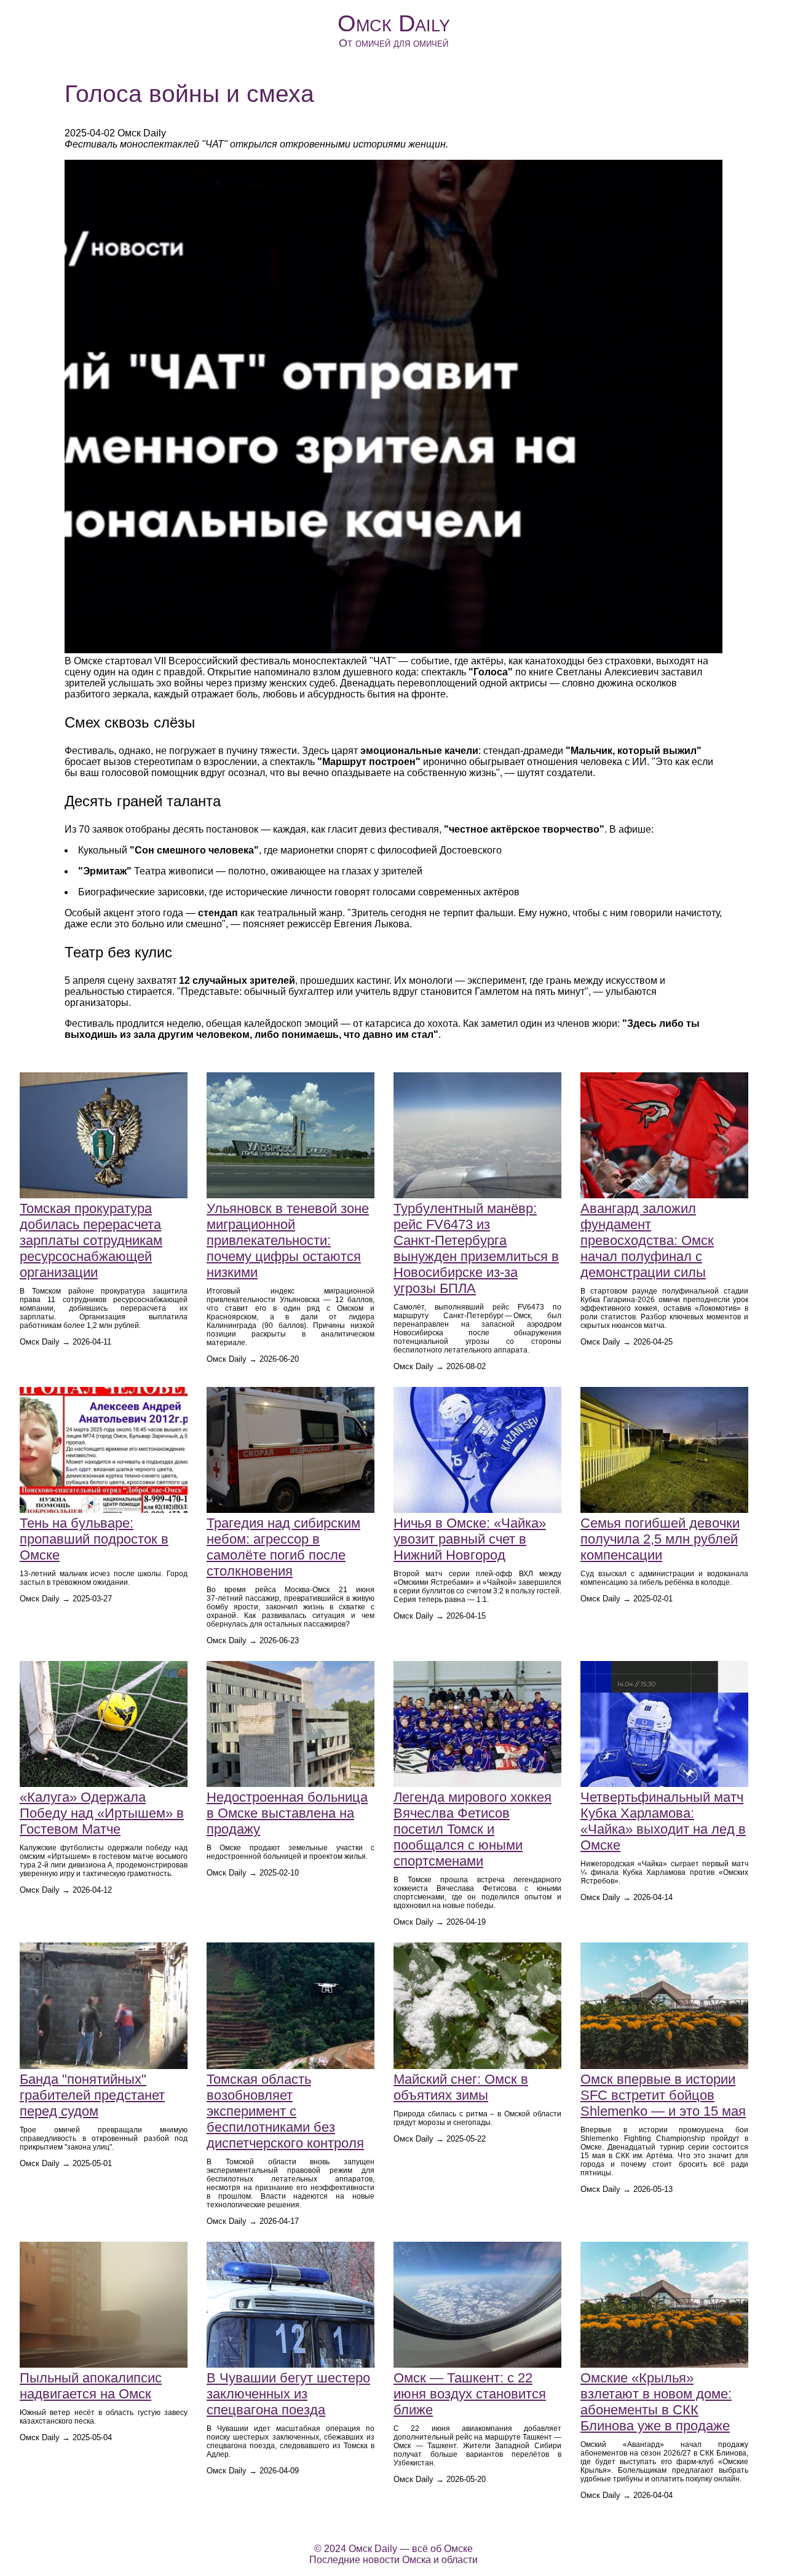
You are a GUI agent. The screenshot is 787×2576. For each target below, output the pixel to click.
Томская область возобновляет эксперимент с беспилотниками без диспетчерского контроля (285, 2111)
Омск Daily (394, 23)
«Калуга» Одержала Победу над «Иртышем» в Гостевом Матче (102, 1813)
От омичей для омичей (393, 43)
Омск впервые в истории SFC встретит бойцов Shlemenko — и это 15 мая (663, 2095)
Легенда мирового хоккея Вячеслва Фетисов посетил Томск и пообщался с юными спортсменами (473, 1829)
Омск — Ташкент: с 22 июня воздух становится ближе (470, 2394)
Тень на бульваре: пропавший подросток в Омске (94, 1539)
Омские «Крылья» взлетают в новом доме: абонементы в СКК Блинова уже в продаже (656, 2402)
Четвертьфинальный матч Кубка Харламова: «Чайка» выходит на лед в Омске (663, 1821)
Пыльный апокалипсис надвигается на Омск (91, 2386)
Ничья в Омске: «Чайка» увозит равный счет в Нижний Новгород (470, 1539)
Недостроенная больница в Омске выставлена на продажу (287, 1813)
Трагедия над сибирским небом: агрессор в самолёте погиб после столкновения (283, 1547)
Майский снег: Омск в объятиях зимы (461, 2087)
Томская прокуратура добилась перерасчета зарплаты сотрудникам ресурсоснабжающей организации (91, 1240)
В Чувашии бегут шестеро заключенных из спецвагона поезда (288, 2394)
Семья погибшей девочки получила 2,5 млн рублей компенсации (660, 1539)
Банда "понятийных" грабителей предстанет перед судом (92, 2095)
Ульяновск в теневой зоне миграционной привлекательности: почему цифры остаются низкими (288, 1240)
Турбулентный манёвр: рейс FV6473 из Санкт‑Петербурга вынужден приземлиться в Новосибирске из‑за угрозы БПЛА (476, 1248)
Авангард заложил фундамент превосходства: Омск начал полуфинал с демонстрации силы (647, 1240)
